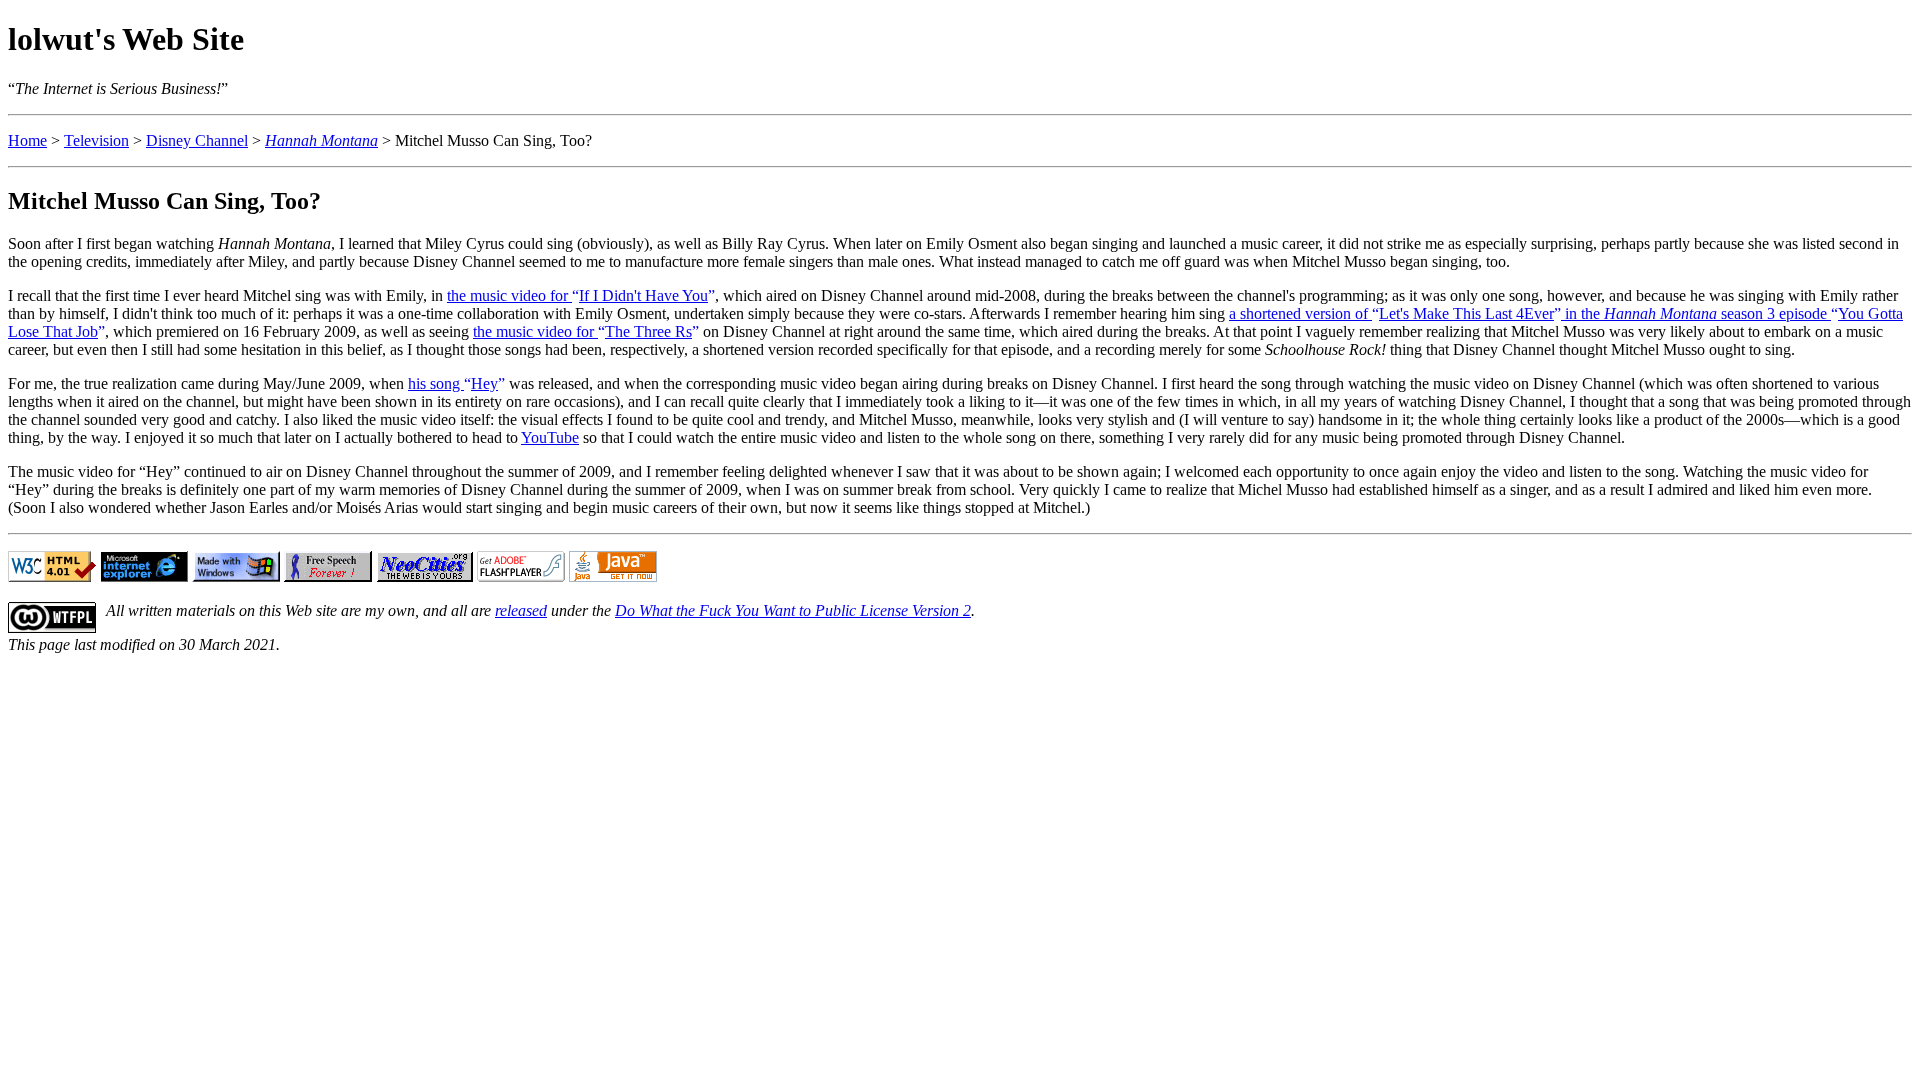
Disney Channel (197, 140)
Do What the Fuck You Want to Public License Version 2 (793, 610)
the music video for (577, 295)
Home (27, 140)
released (521, 610)
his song (453, 383)
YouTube (550, 437)
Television (96, 140)
